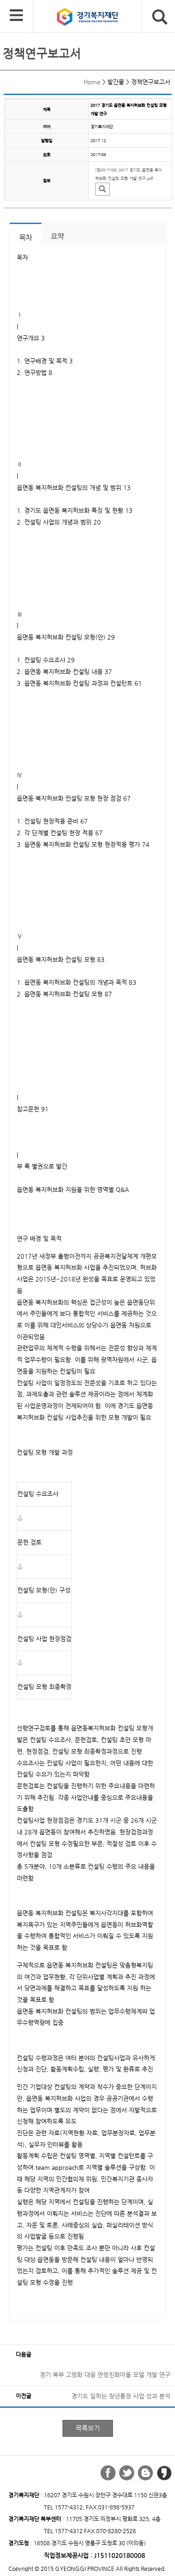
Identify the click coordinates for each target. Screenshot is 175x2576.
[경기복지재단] (96, 19)
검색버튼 (160, 17)
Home (92, 82)
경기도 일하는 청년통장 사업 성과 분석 (121, 2396)
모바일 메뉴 (16, 16)
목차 (26, 238)
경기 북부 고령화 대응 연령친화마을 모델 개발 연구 (105, 2375)
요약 (57, 236)
